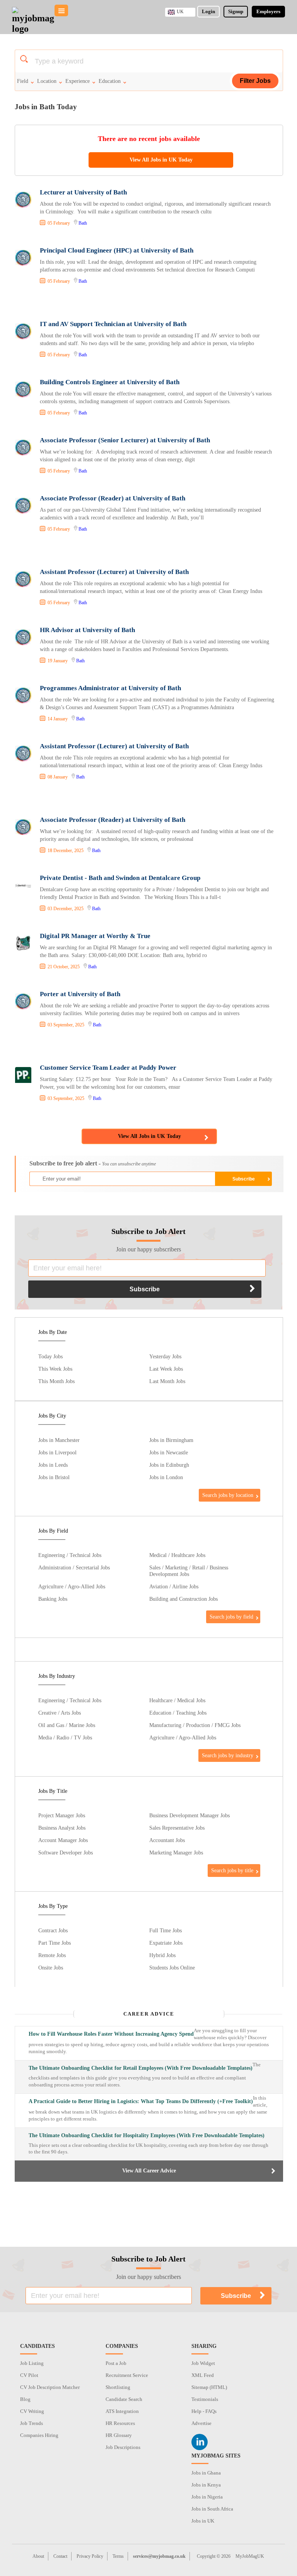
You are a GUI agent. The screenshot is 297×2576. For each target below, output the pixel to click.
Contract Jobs (53, 1930)
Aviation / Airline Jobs (174, 1586)
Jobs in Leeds (53, 1465)
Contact (60, 2556)
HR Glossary (119, 2435)
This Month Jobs (56, 1381)
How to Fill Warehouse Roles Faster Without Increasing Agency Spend (111, 2034)
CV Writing (32, 2411)
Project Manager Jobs (62, 1815)
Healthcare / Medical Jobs (177, 1700)
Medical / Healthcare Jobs (177, 1555)
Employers (268, 11)
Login (208, 11)
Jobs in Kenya (206, 2485)
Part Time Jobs (55, 1943)
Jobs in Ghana (206, 2473)
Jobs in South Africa (212, 2509)
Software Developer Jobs (66, 1853)
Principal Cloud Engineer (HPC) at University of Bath (117, 250)
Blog (25, 2399)
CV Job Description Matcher (50, 2387)
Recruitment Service (127, 2375)
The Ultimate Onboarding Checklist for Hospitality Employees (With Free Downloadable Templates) (147, 2135)
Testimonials (205, 2399)
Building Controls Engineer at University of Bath (110, 382)
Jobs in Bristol (54, 1477)
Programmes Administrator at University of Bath (110, 688)
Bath (83, 223)
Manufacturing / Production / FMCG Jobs (195, 1725)
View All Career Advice (149, 2171)
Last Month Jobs (167, 1381)
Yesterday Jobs (165, 1356)
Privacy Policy (90, 2556)
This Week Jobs (55, 1369)
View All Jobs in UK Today (161, 160)
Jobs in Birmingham (171, 1440)
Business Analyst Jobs (62, 1828)
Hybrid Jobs (162, 1955)
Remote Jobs (52, 1955)
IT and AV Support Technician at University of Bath (113, 324)
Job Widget (203, 2363)
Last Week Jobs (166, 1369)
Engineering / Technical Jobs (70, 1555)
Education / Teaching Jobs (178, 1713)
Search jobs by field (231, 1617)
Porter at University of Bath (80, 994)
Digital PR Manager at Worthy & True (95, 936)
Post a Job (116, 2363)
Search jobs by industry (228, 1755)
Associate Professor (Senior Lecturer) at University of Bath (125, 440)
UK (180, 12)
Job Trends (32, 2423)
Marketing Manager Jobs (176, 1853)
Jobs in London (166, 1477)
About (38, 2556)
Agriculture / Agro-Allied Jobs (72, 1586)
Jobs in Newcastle (169, 1452)
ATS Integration (122, 2411)
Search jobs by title (232, 1870)
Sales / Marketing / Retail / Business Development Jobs (189, 1571)
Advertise (201, 2423)
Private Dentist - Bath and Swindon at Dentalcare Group (120, 878)
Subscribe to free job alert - (93, 1163)
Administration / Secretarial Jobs (74, 1567)
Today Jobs (50, 1356)
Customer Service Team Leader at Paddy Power (108, 1068)
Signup (236, 11)
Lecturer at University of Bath (83, 192)
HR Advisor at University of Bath (87, 630)
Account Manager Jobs (63, 1840)
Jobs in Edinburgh (169, 1465)
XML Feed (203, 2375)
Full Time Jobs (166, 1930)
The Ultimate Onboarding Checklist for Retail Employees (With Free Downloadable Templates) (141, 2068)
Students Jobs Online (172, 1968)
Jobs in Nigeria (207, 2497)
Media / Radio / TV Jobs (65, 1737)
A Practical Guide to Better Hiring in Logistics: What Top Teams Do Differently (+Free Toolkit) (141, 2101)
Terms (118, 2556)
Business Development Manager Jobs (189, 1815)
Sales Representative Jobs (177, 1828)
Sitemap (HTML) (209, 2387)
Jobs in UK (203, 2521)
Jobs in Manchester (59, 1440)
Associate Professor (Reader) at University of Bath (113, 498)
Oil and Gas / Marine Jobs (67, 1725)
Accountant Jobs (167, 1840)
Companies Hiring (39, 2435)
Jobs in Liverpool (57, 1452)
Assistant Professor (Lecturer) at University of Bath (114, 572)
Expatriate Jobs (166, 1943)
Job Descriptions (123, 2447)
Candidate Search (124, 2399)
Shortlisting (118, 2387)
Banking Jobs (53, 1599)
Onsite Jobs (51, 1968)
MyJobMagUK (250, 2556)
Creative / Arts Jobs (60, 1713)
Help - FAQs (204, 2411)
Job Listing (32, 2363)
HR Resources (120, 2423)
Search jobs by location (228, 1495)
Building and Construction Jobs (183, 1599)
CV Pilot (29, 2375)
